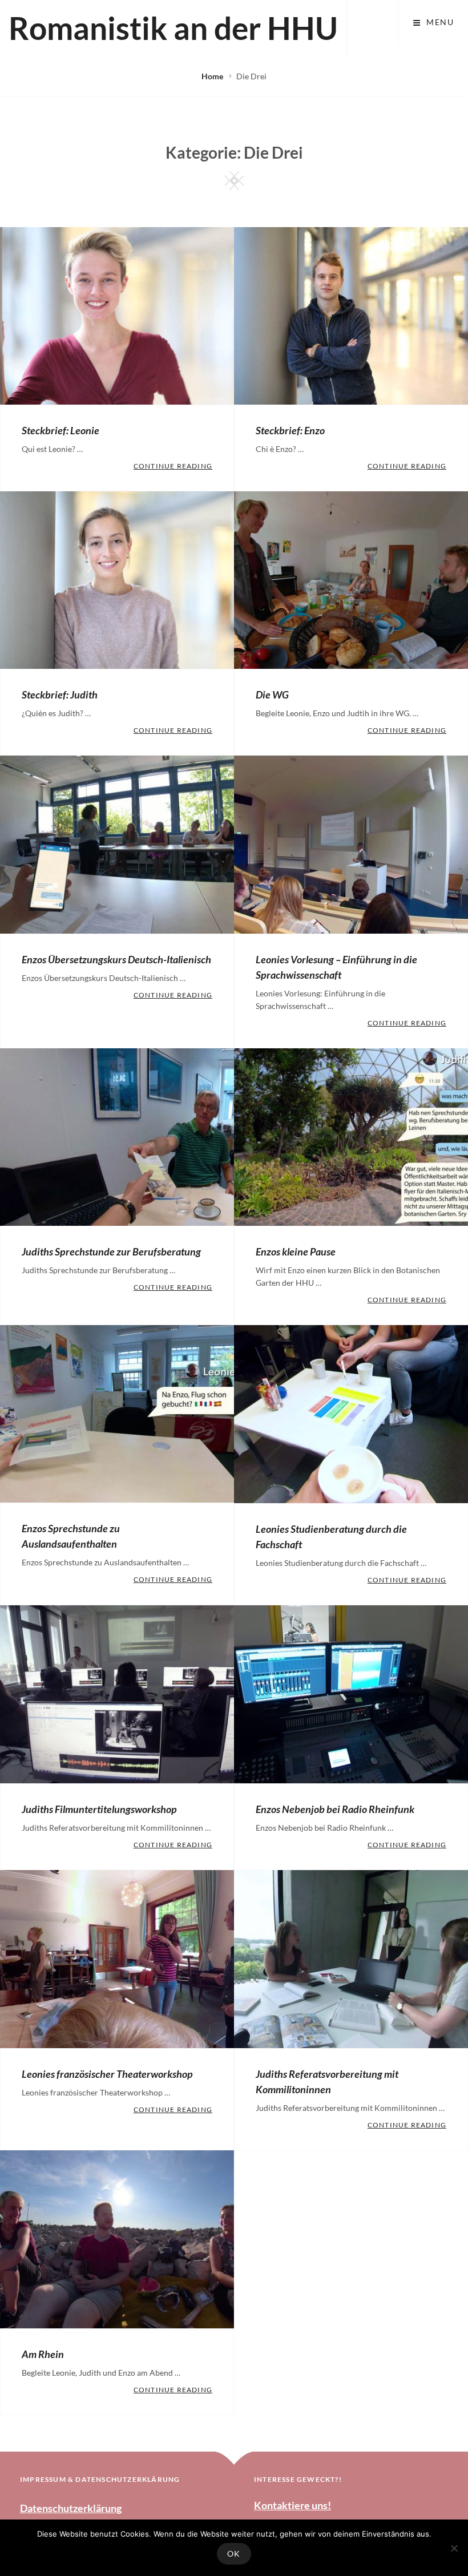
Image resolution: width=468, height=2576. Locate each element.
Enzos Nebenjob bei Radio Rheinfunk (335, 1809)
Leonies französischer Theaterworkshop (107, 2074)
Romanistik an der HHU (173, 28)
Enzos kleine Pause (296, 1251)
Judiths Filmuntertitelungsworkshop (99, 1809)
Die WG (272, 695)
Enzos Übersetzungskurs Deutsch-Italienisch (116, 959)
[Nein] (454, 2548)
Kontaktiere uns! (292, 2505)
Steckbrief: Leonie (60, 430)
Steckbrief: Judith (60, 695)
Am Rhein (43, 2354)
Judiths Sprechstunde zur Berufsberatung (111, 1251)
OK (234, 2553)
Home (213, 76)
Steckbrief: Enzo (290, 430)
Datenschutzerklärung (71, 2508)
